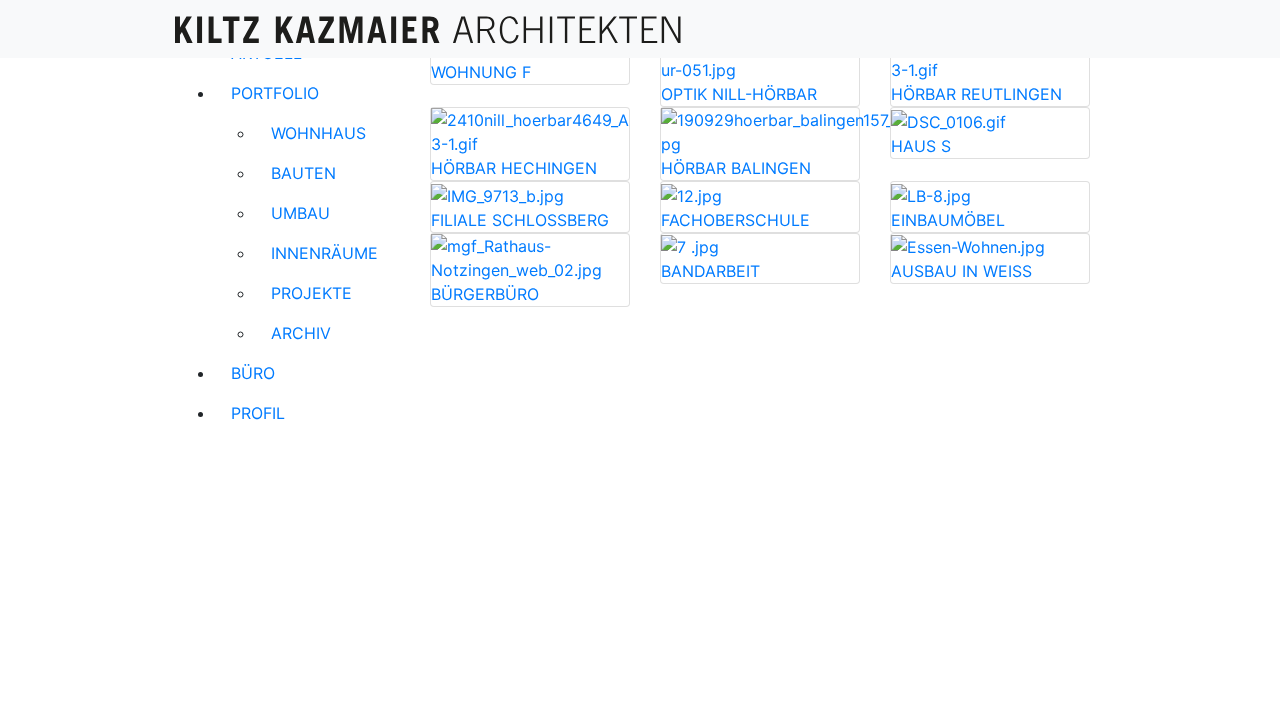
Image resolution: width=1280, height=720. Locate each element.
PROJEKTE (311, 293)
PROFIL (258, 413)
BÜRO (253, 373)
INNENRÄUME (324, 253)
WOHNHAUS (318, 133)
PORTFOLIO (275, 93)
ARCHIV (301, 333)
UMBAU (300, 213)
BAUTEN (303, 173)
